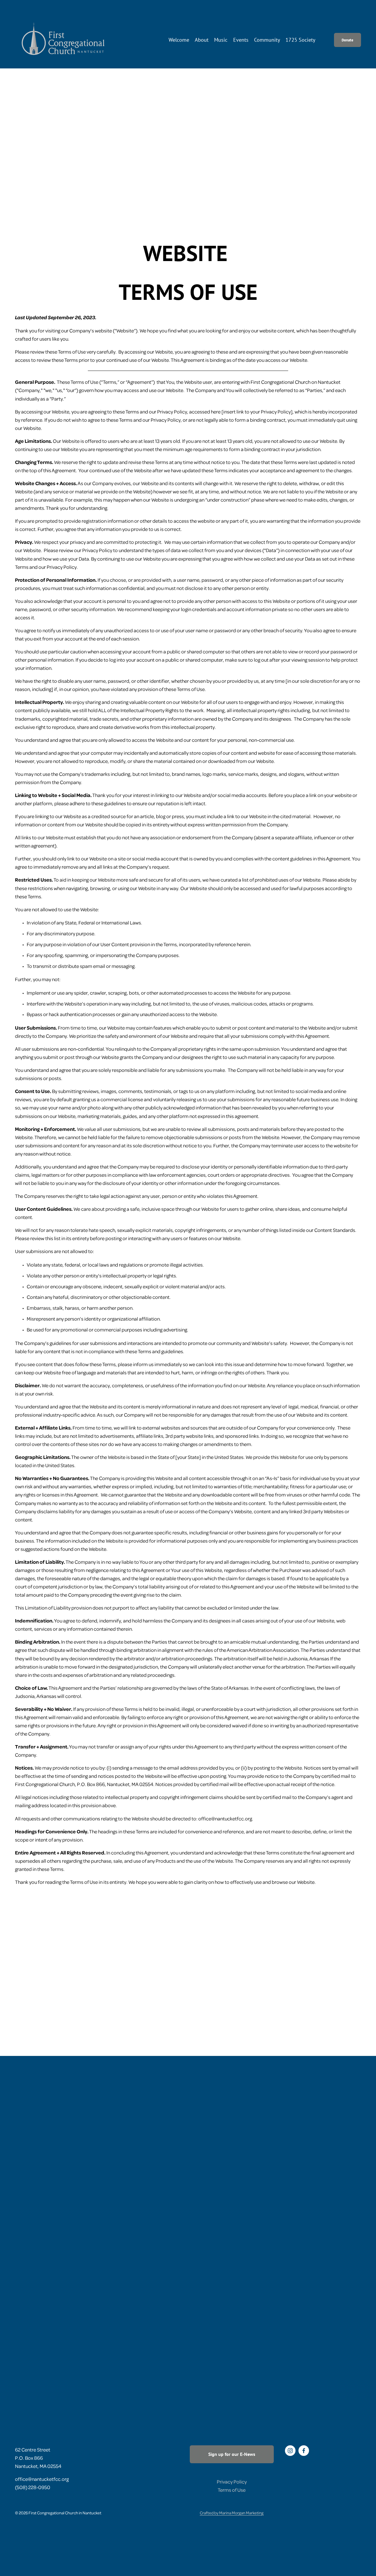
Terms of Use (232, 2490)
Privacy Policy (232, 2481)
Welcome (179, 40)
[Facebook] (304, 2451)
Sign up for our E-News (232, 2454)
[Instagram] (290, 2451)
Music (221, 40)
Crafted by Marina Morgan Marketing (232, 2513)
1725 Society (300, 40)
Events (241, 40)
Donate (348, 40)
